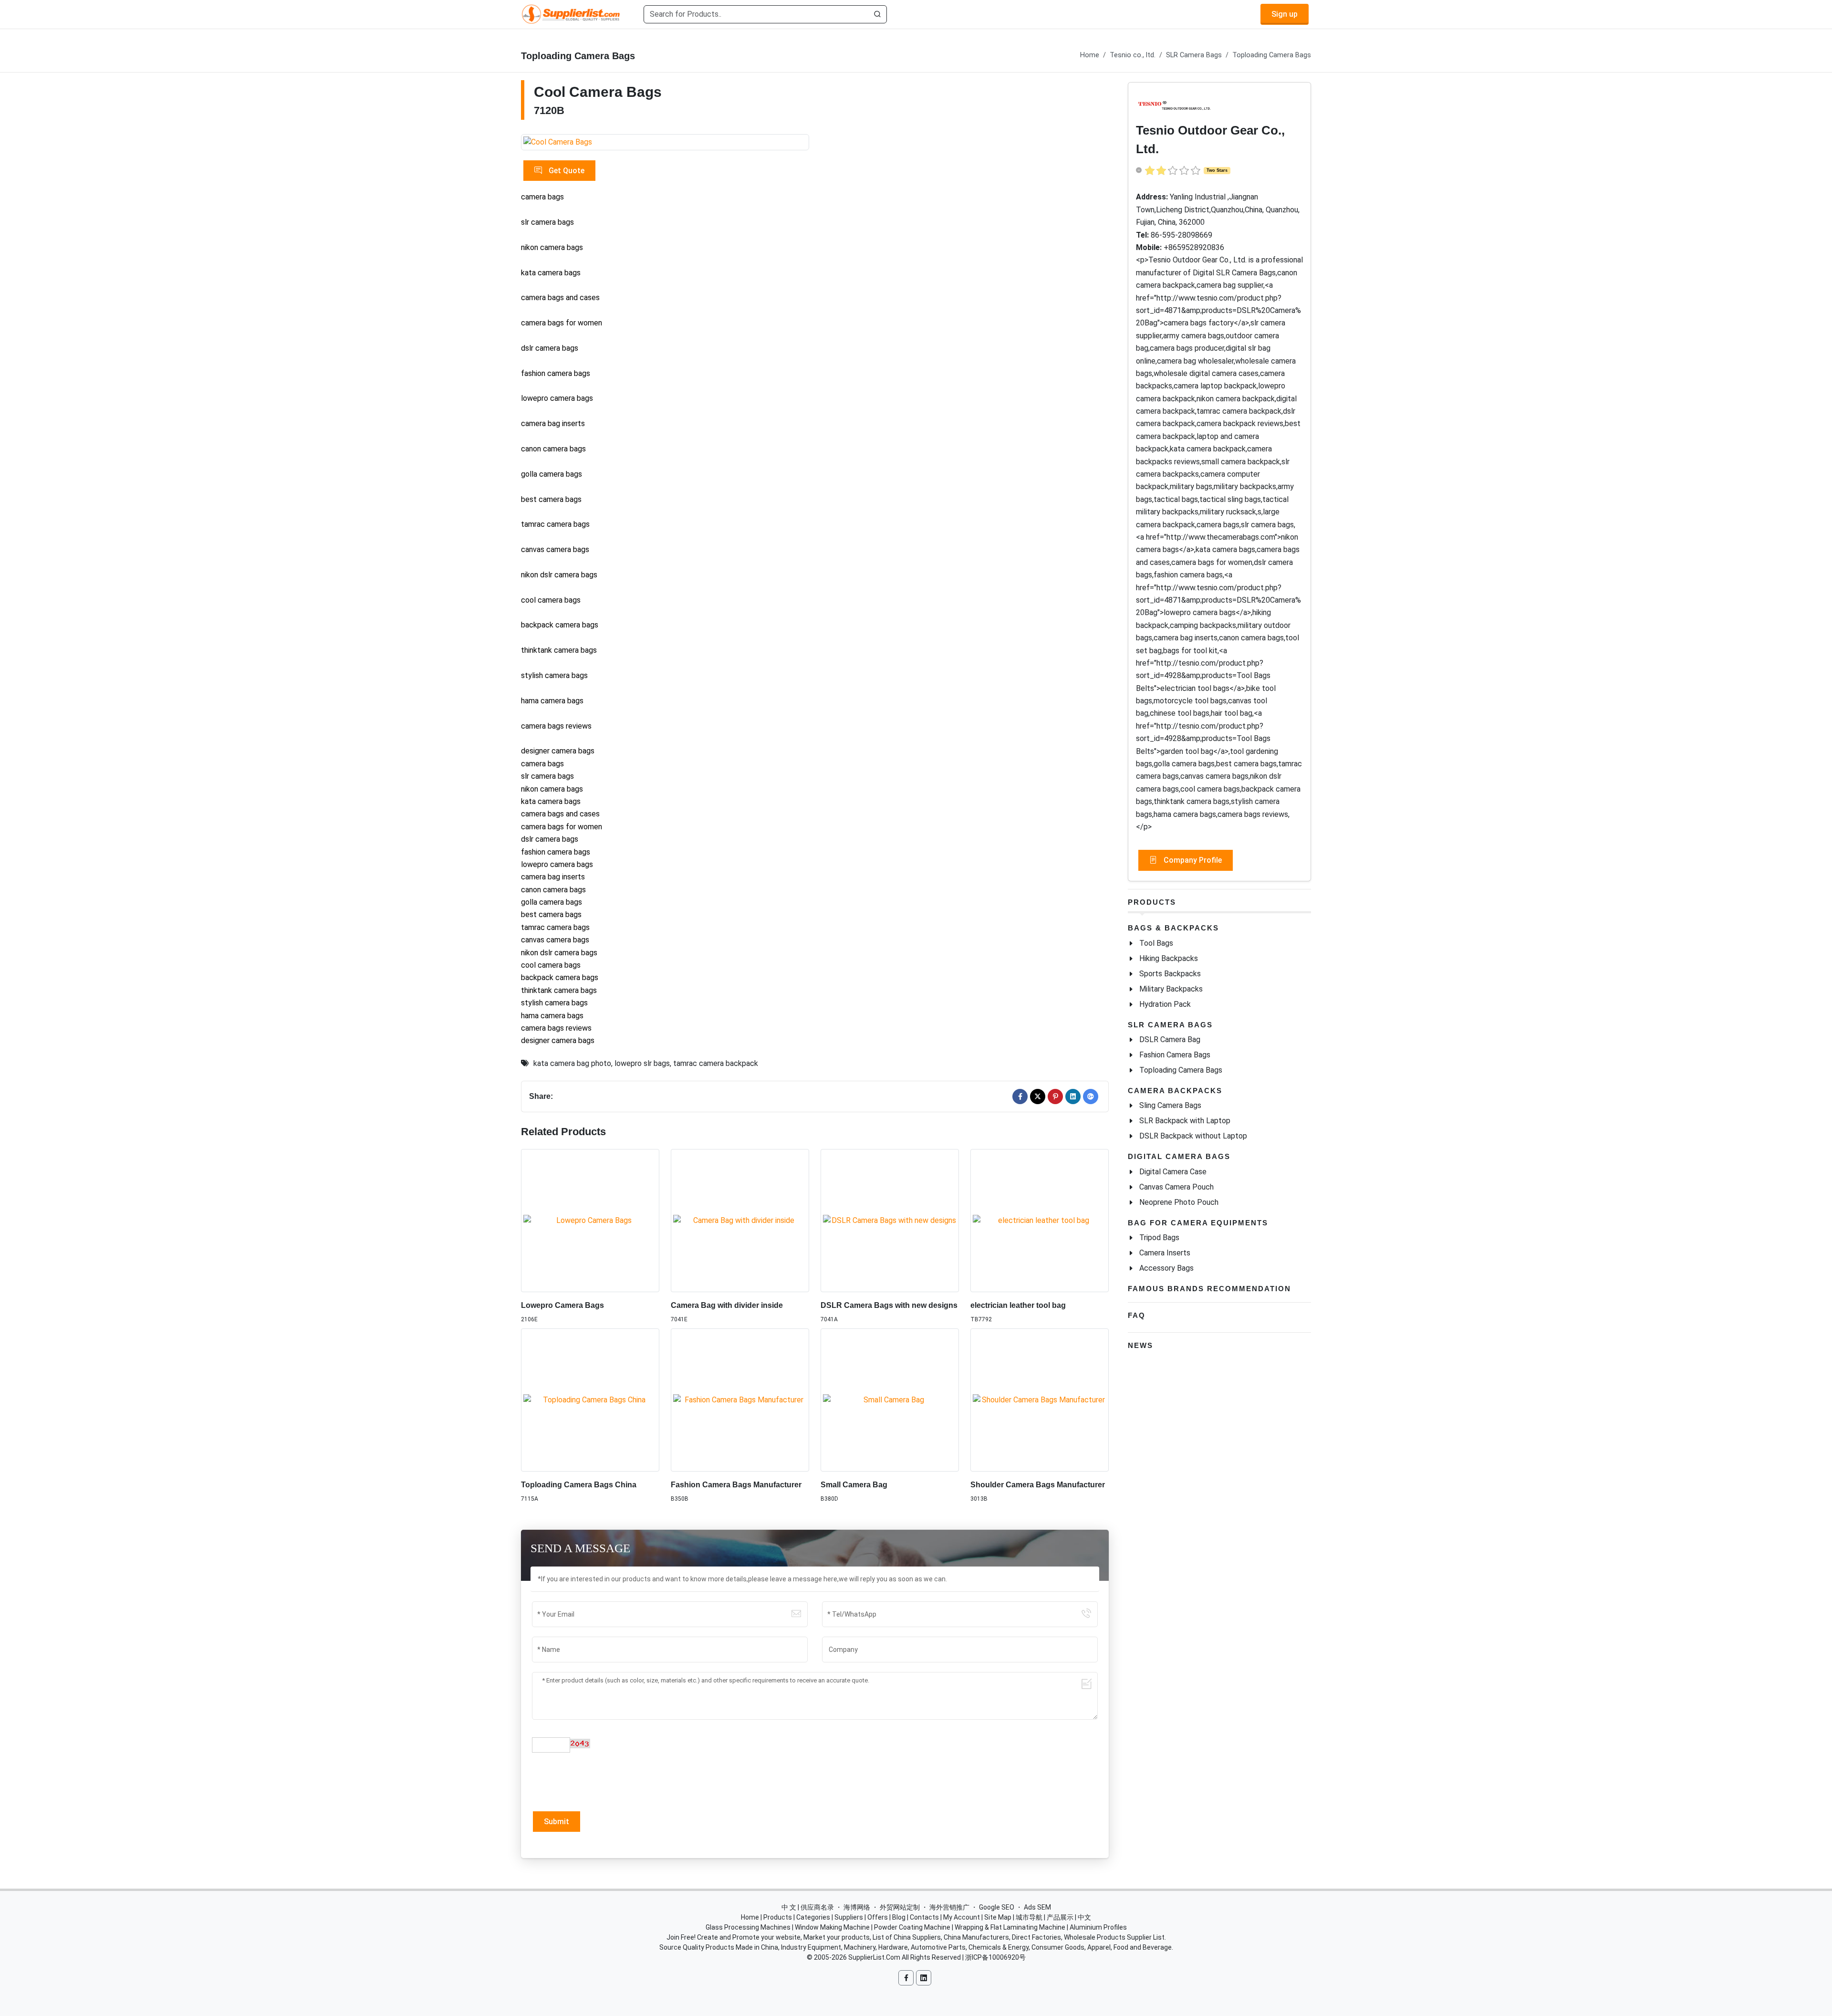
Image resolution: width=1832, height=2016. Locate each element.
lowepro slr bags (642, 1063)
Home (1090, 55)
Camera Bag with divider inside (727, 1305)
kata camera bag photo (572, 1063)
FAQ (1137, 1315)
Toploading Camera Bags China (579, 1485)
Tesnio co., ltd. (1133, 55)
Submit (557, 1822)
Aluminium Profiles (1098, 1927)
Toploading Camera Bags (1272, 55)
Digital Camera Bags (1179, 1156)
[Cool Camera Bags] (665, 142)
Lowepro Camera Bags (562, 1305)
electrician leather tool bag (1018, 1305)
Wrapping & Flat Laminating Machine (1010, 1927)
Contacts (924, 1917)
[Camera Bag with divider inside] (740, 1221)
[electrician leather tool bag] (1040, 1221)
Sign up (1285, 14)
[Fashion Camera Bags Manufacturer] (740, 1400)
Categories (813, 1917)
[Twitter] (1038, 1097)
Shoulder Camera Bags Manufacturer (1038, 1485)
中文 (1084, 1917)
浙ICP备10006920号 (995, 1957)
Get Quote (566, 171)
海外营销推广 (949, 1907)
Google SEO (997, 1907)
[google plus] (1091, 1097)
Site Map (998, 1917)
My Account (962, 1917)
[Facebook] (1020, 1097)
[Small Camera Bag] (890, 1400)
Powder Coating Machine (912, 1927)
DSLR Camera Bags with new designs (889, 1305)
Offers (878, 1917)
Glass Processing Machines (748, 1927)
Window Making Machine (832, 1927)
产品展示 (1060, 1917)
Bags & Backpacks (1173, 928)
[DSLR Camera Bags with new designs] (890, 1221)
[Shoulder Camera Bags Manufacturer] (1040, 1400)
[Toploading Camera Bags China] (590, 1400)
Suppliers (849, 1917)
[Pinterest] (1055, 1097)
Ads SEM (1037, 1907)
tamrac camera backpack (716, 1063)
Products (1152, 902)
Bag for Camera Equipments (1198, 1223)
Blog (899, 1917)
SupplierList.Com (874, 1957)
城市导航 (1029, 1917)
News (1140, 1345)
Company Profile (1192, 860)
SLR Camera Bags (1194, 55)
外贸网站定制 (900, 1907)
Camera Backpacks (1175, 1091)
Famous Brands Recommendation (1209, 1289)
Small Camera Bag (854, 1485)
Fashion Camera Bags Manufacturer (736, 1485)
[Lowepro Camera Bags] (590, 1221)
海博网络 (857, 1907)
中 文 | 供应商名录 (808, 1907)
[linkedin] (1073, 1097)
